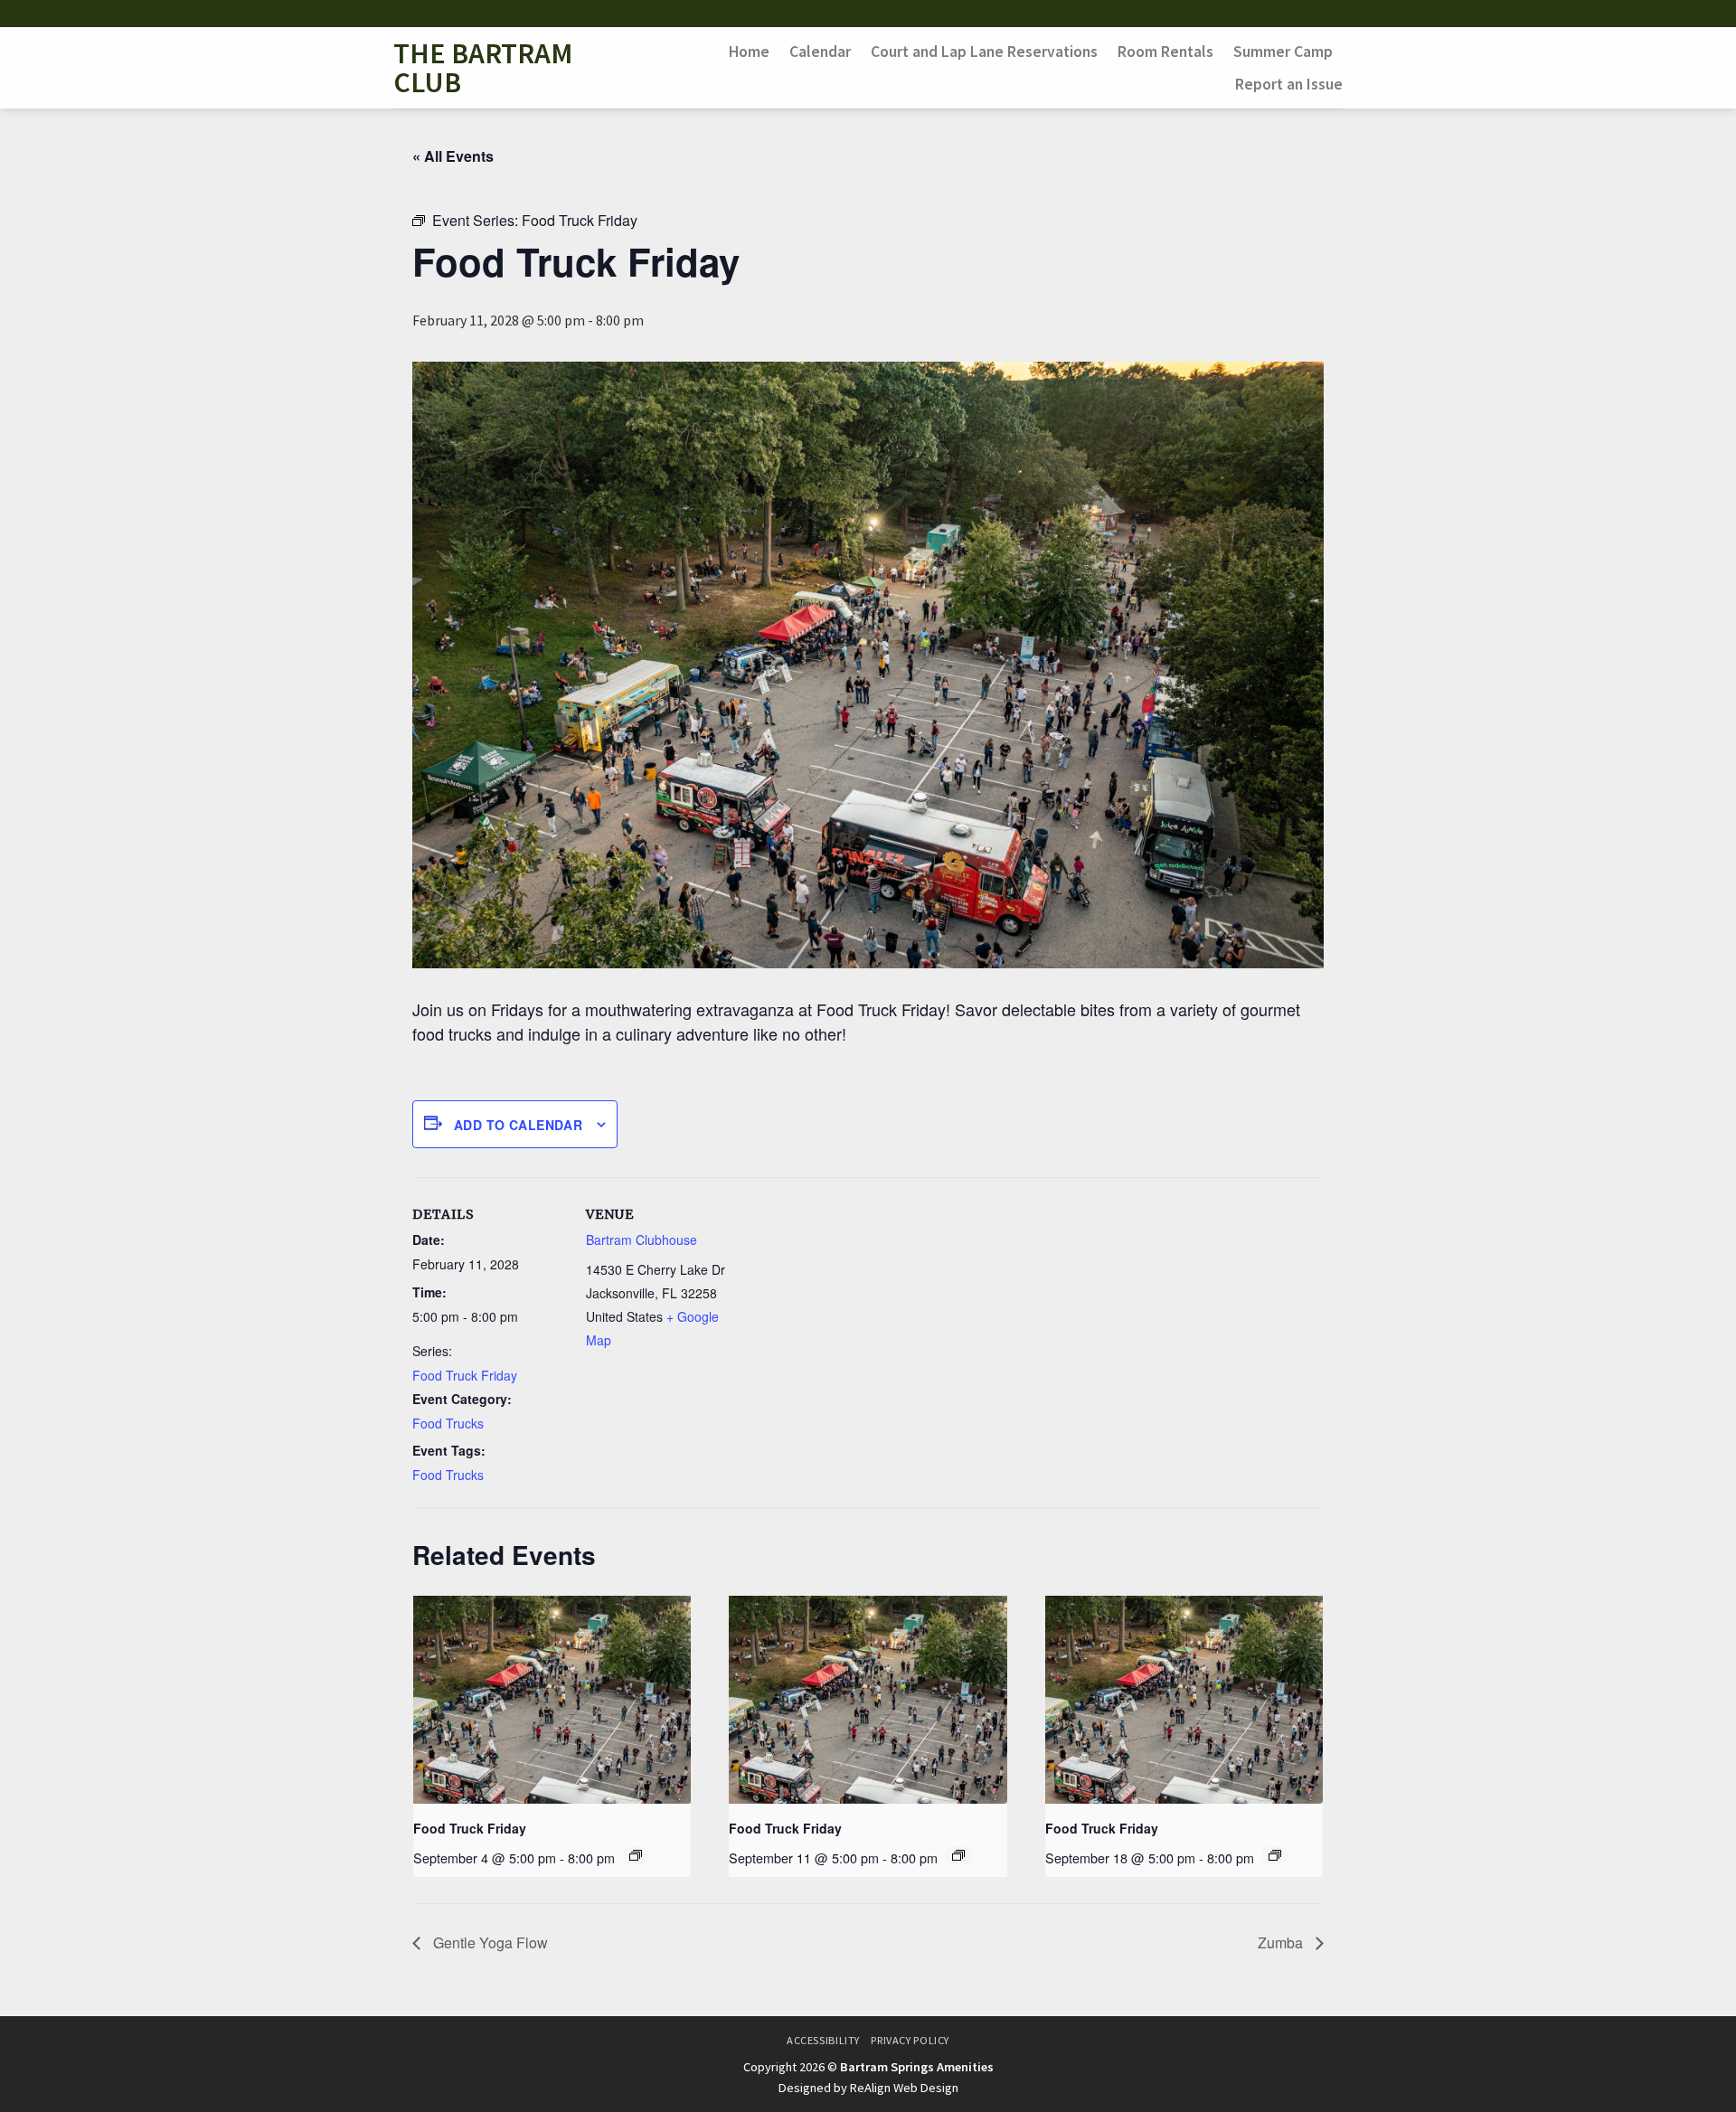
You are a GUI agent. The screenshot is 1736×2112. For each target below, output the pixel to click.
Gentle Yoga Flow (489, 1942)
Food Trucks (448, 1423)
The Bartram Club (483, 68)
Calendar (820, 52)
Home (749, 52)
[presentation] (552, 1700)
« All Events (453, 156)
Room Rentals (1165, 52)
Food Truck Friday (465, 1375)
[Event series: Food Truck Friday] (636, 1855)
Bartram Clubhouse (642, 1240)
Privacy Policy (910, 2040)
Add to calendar (518, 1125)
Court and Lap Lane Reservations (984, 52)
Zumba (1282, 1942)
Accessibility (823, 2040)
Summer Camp (1283, 52)
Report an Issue (1289, 84)
